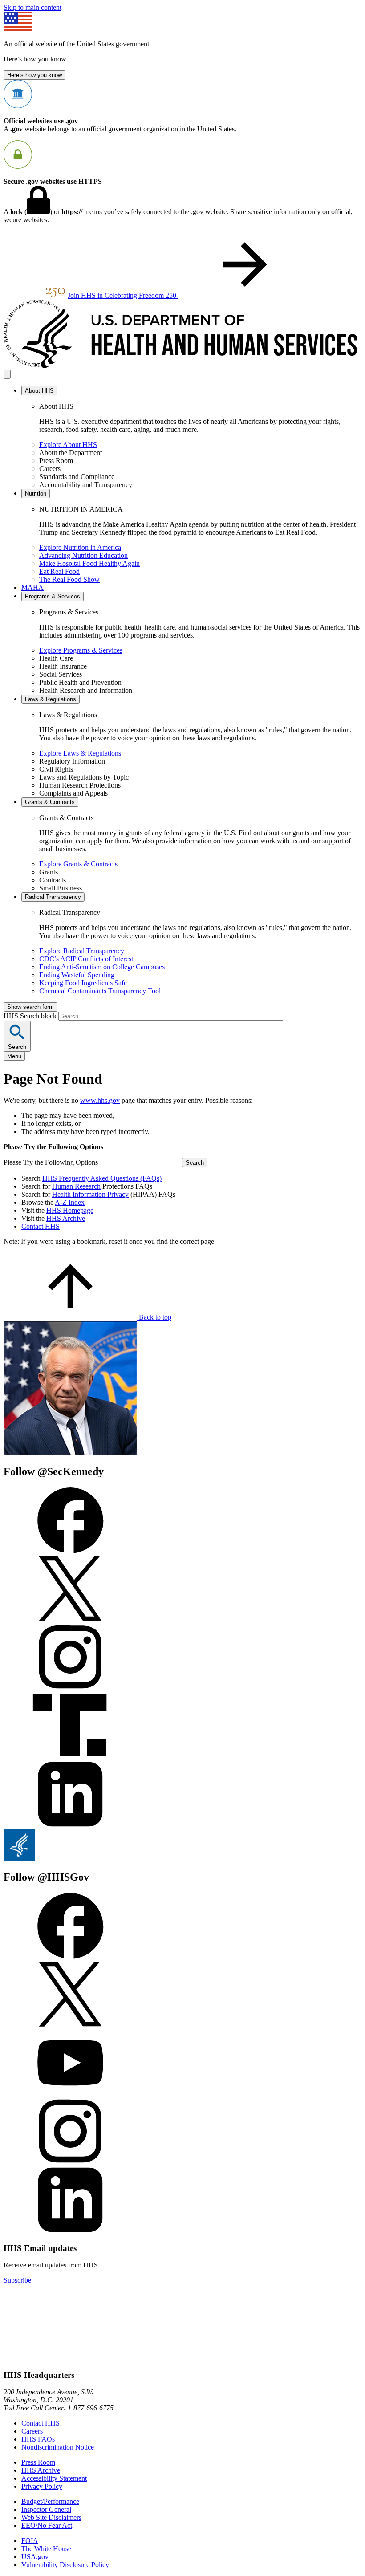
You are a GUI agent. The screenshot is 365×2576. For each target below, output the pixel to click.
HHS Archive (66, 1218)
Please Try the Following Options (51, 1162)
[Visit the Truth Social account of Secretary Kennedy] (70, 1757)
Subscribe (17, 2280)
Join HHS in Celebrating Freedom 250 (123, 295)
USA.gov (35, 2557)
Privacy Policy (42, 2486)
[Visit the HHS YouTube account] (70, 2094)
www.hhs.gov (100, 1100)
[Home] (182, 365)
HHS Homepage (70, 1210)
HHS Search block (31, 1016)
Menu (14, 1056)
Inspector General (46, 2509)
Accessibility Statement (54, 2478)
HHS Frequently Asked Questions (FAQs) (102, 1178)
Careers (32, 2431)
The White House (46, 2549)
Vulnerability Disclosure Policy (65, 2565)
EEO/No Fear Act (47, 2525)
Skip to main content (32, 7)
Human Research (76, 1186)
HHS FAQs (38, 2439)
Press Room (38, 2462)
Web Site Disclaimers (51, 2517)
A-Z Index (70, 1202)
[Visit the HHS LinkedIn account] (70, 2231)
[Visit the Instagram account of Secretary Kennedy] (70, 1688)
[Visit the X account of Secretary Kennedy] (70, 1619)
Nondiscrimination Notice (58, 2447)
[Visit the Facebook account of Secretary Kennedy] (70, 1551)
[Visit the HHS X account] (70, 2025)
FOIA (30, 2541)
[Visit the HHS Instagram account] (70, 2162)
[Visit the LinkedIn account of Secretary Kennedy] (70, 1825)
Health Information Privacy (90, 1194)
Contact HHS (41, 1226)
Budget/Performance (50, 2501)
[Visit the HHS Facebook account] (70, 1956)
